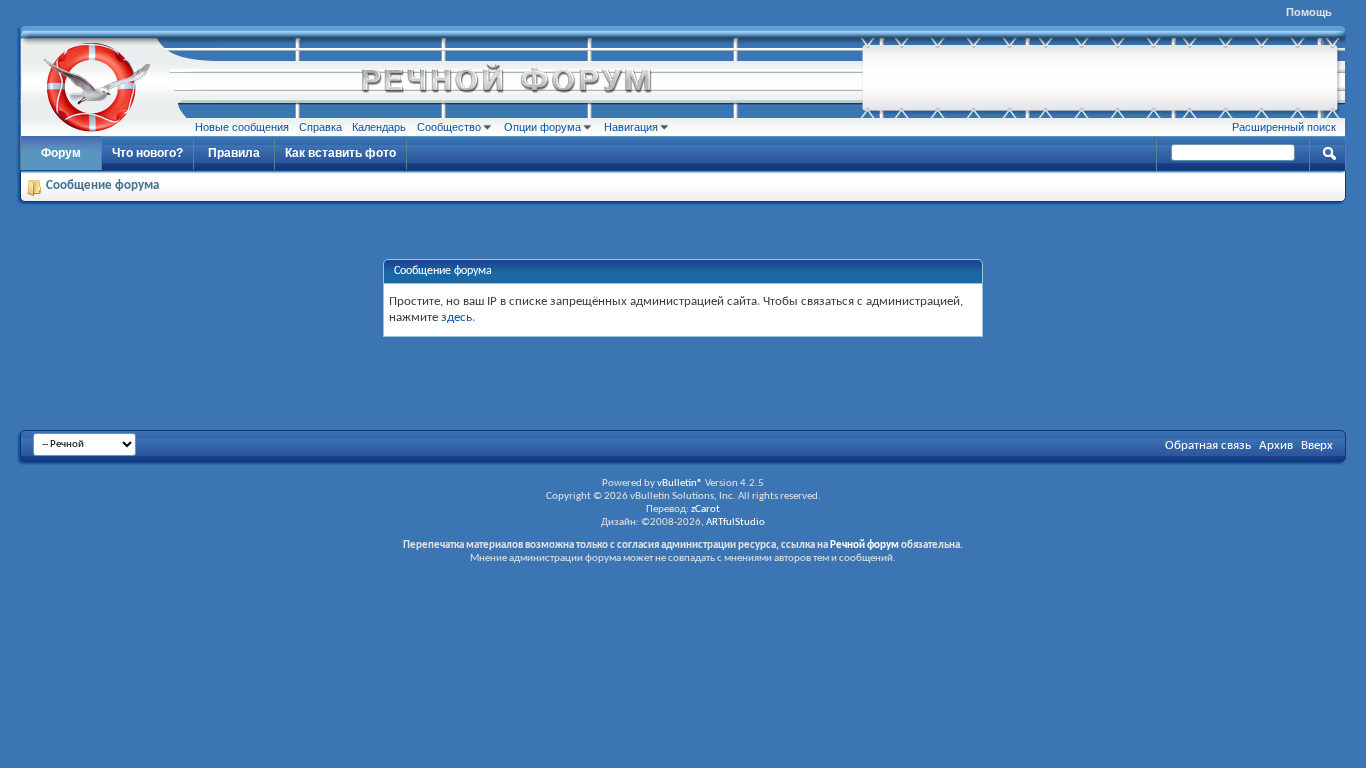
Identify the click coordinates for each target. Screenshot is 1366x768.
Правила (234, 153)
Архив (1276, 445)
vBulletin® (680, 483)
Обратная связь (1208, 445)
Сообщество (449, 127)
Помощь (1309, 12)
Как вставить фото (340, 153)
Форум (61, 153)
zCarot (705, 509)
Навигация (631, 127)
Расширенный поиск (1284, 127)
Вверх (1317, 445)
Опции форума (542, 127)
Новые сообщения (242, 127)
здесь (456, 317)
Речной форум (864, 545)
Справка (320, 127)
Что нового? (147, 153)
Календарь (379, 127)
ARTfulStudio (735, 522)
